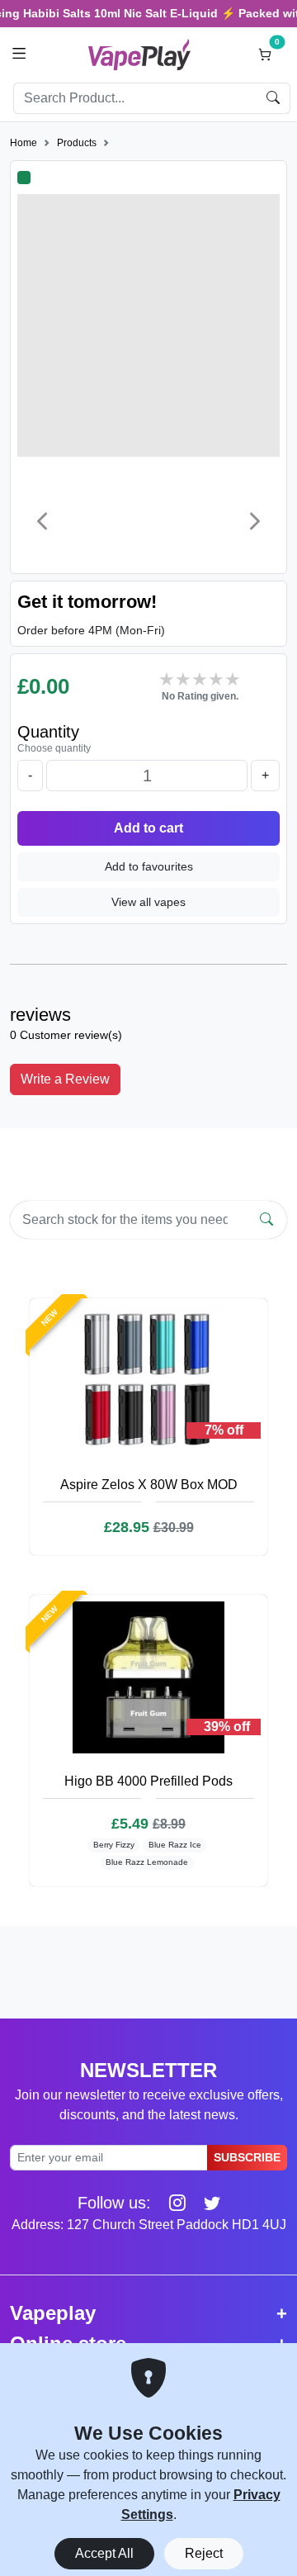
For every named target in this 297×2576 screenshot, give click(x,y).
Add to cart (148, 828)
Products (77, 143)
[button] (19, 54)
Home (24, 143)
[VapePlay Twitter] (205, 2203)
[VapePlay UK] (139, 54)
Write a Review (65, 1079)
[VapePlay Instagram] (171, 2203)
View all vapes (148, 902)
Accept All (104, 2553)
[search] (273, 98)
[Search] (266, 1220)
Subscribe (247, 2157)
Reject (204, 2553)
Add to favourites (149, 866)
